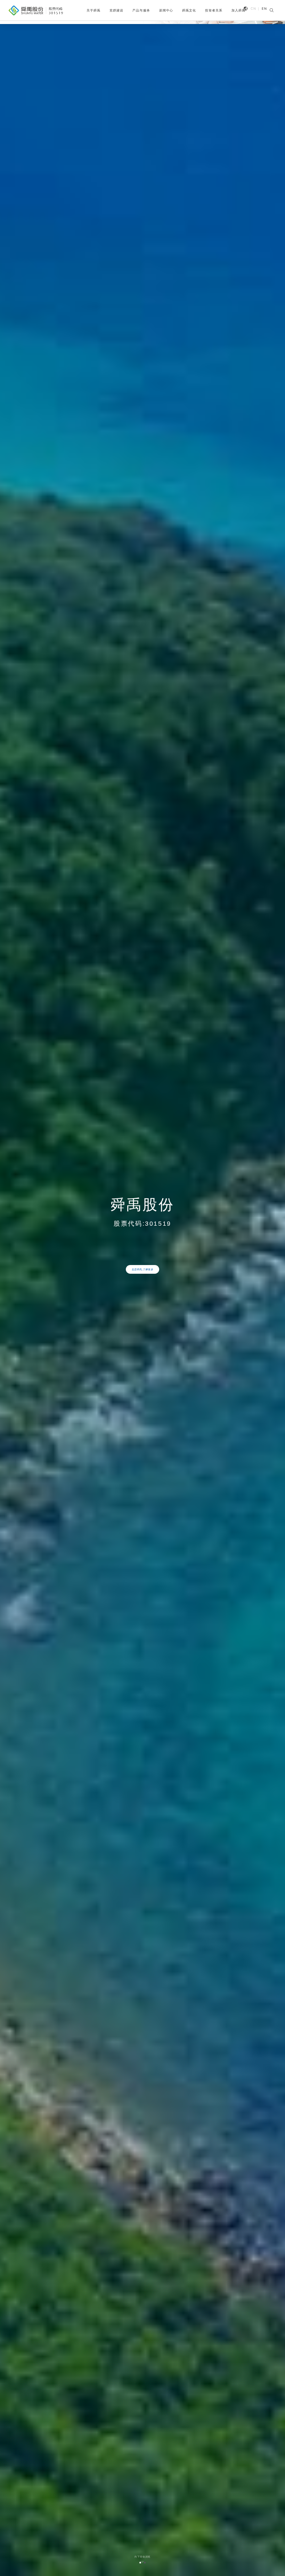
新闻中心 (166, 10)
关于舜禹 (93, 10)
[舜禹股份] (36, 11)
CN (253, 9)
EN (264, 9)
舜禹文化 (189, 10)
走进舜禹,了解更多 (143, 1269)
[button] (140, 2563)
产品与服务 (141, 10)
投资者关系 (214, 10)
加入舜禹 (238, 10)
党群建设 (116, 10)
